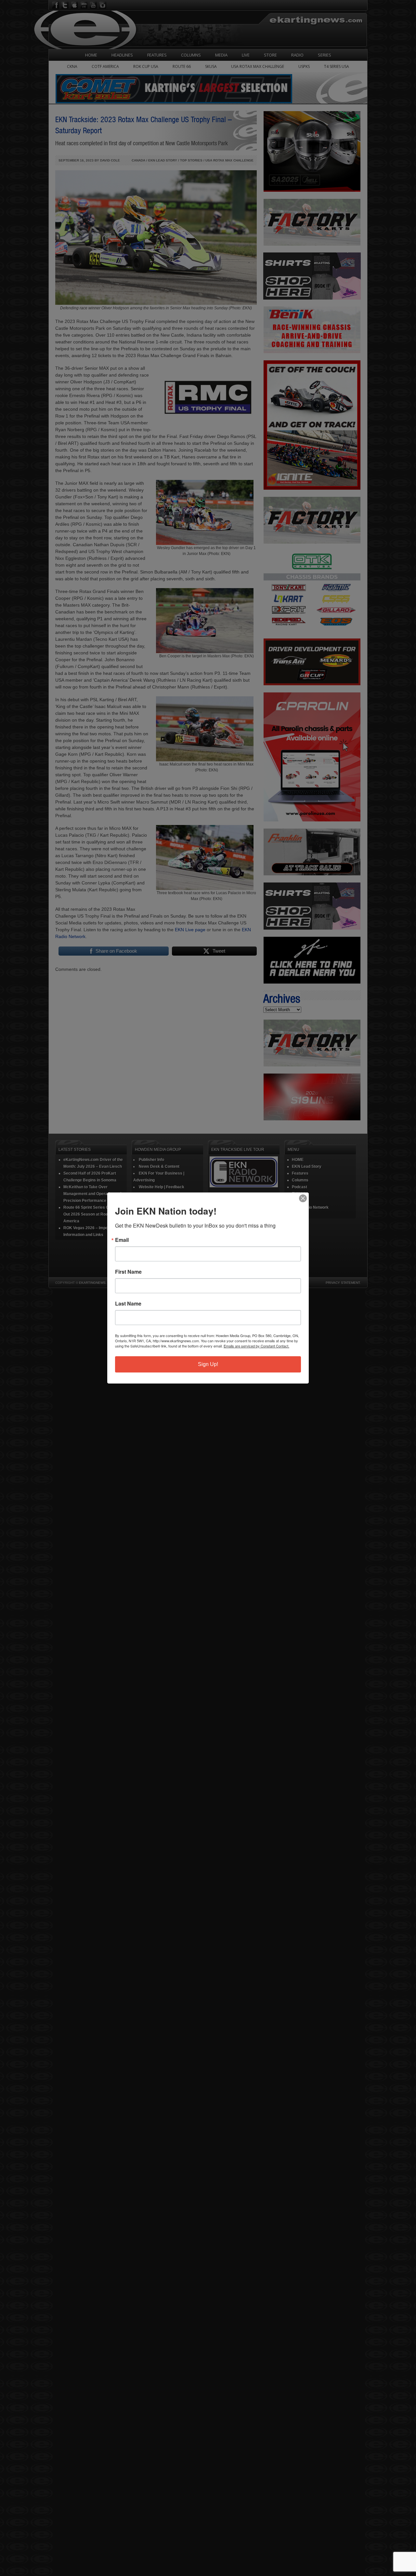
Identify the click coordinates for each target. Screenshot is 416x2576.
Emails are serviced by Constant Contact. (256, 1346)
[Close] (303, 1198)
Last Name (128, 1304)
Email (122, 1240)
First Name (128, 1272)
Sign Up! (208, 1364)
